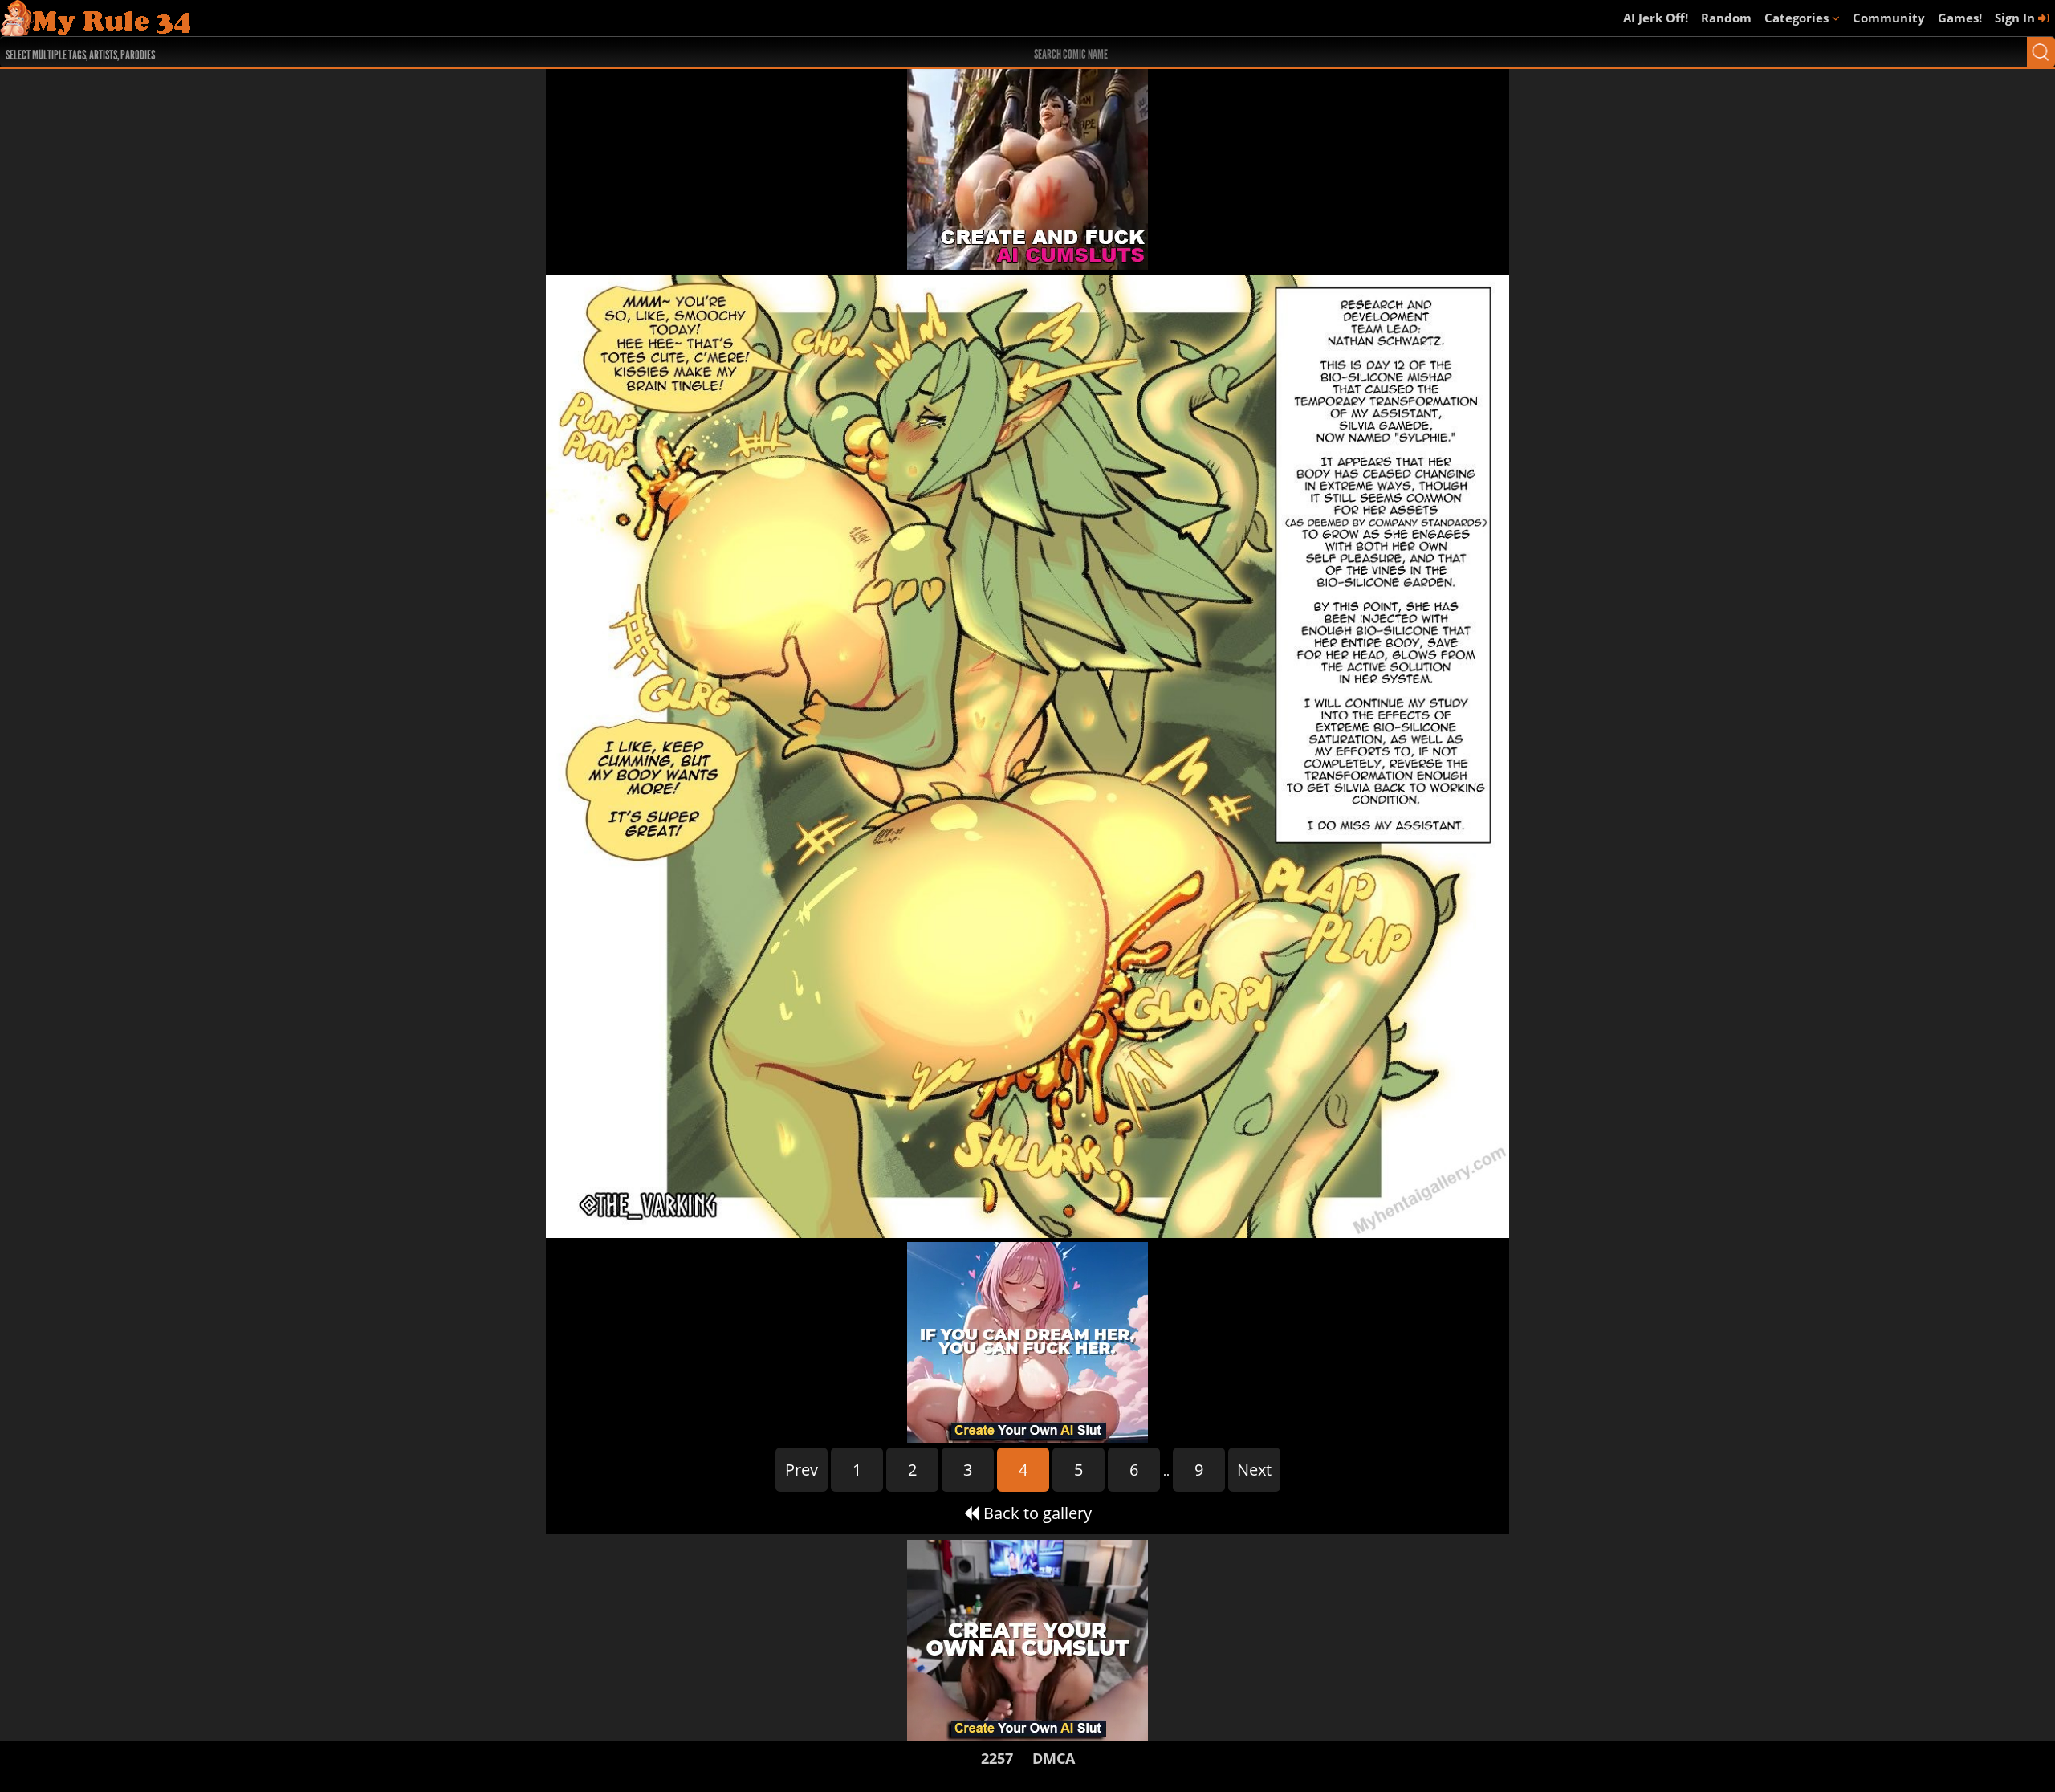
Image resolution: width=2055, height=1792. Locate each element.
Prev (802, 1470)
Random (1726, 18)
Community (1889, 18)
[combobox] (462, 52)
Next (1254, 1470)
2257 (997, 1758)
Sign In (2016, 18)
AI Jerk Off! (1656, 18)
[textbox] (466, 53)
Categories (1798, 18)
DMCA (1054, 1758)
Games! (1960, 18)
